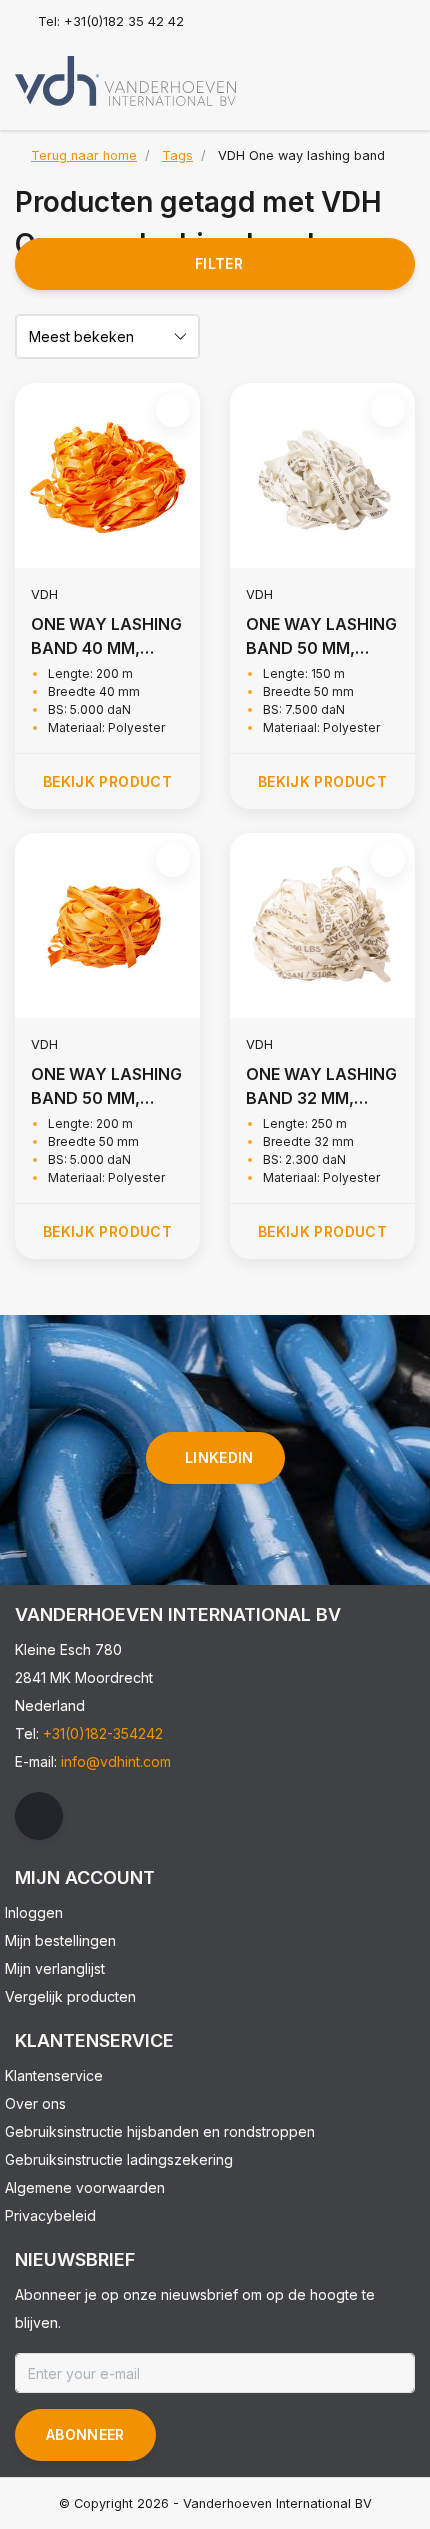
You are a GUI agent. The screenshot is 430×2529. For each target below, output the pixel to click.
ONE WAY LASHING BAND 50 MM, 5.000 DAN (106, 1087)
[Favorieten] (358, 74)
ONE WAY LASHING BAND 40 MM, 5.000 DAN (106, 637)
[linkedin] (39, 1816)
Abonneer (85, 2434)
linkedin (219, 1457)
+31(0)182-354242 (103, 1733)
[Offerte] (396, 74)
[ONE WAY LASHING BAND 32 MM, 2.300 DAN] (322, 925)
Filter (219, 263)
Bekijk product (107, 781)
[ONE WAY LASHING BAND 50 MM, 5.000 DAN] (107, 925)
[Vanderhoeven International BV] (125, 80)
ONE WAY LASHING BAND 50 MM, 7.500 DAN (321, 637)
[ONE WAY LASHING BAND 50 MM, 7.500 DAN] (322, 475)
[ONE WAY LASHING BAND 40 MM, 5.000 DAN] (107, 475)
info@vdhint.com (116, 1761)
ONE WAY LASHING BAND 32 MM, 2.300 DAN (321, 1087)
